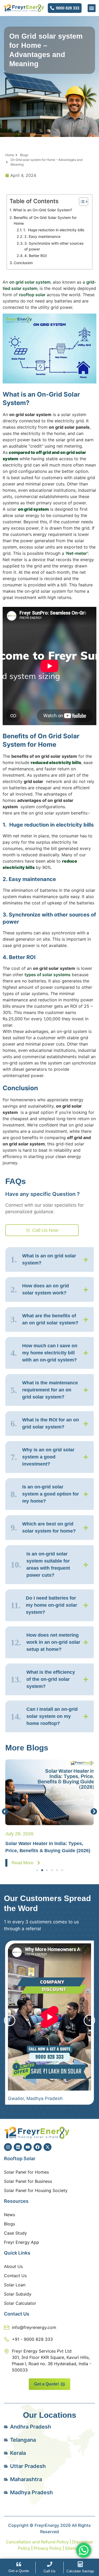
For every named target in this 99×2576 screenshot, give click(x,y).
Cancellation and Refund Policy (38, 2542)
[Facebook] (37, 2147)
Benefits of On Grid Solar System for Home (45, 220)
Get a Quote (19, 2571)
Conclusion (24, 263)
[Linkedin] (18, 2147)
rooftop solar (32, 295)
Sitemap (73, 2548)
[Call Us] (50, 2564)
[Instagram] (8, 2147)
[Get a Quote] (19, 2564)
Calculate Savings (80, 2571)
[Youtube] (28, 2147)
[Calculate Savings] (80, 2564)
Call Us (49, 2571)
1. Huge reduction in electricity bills (54, 230)
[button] (92, 8)
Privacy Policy (47, 2548)
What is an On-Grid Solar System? (43, 210)
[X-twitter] (48, 2147)
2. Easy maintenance (42, 236)
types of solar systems (48, 975)
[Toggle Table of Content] (81, 202)
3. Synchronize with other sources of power (54, 246)
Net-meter (77, 553)
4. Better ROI (36, 256)
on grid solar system (30, 282)
